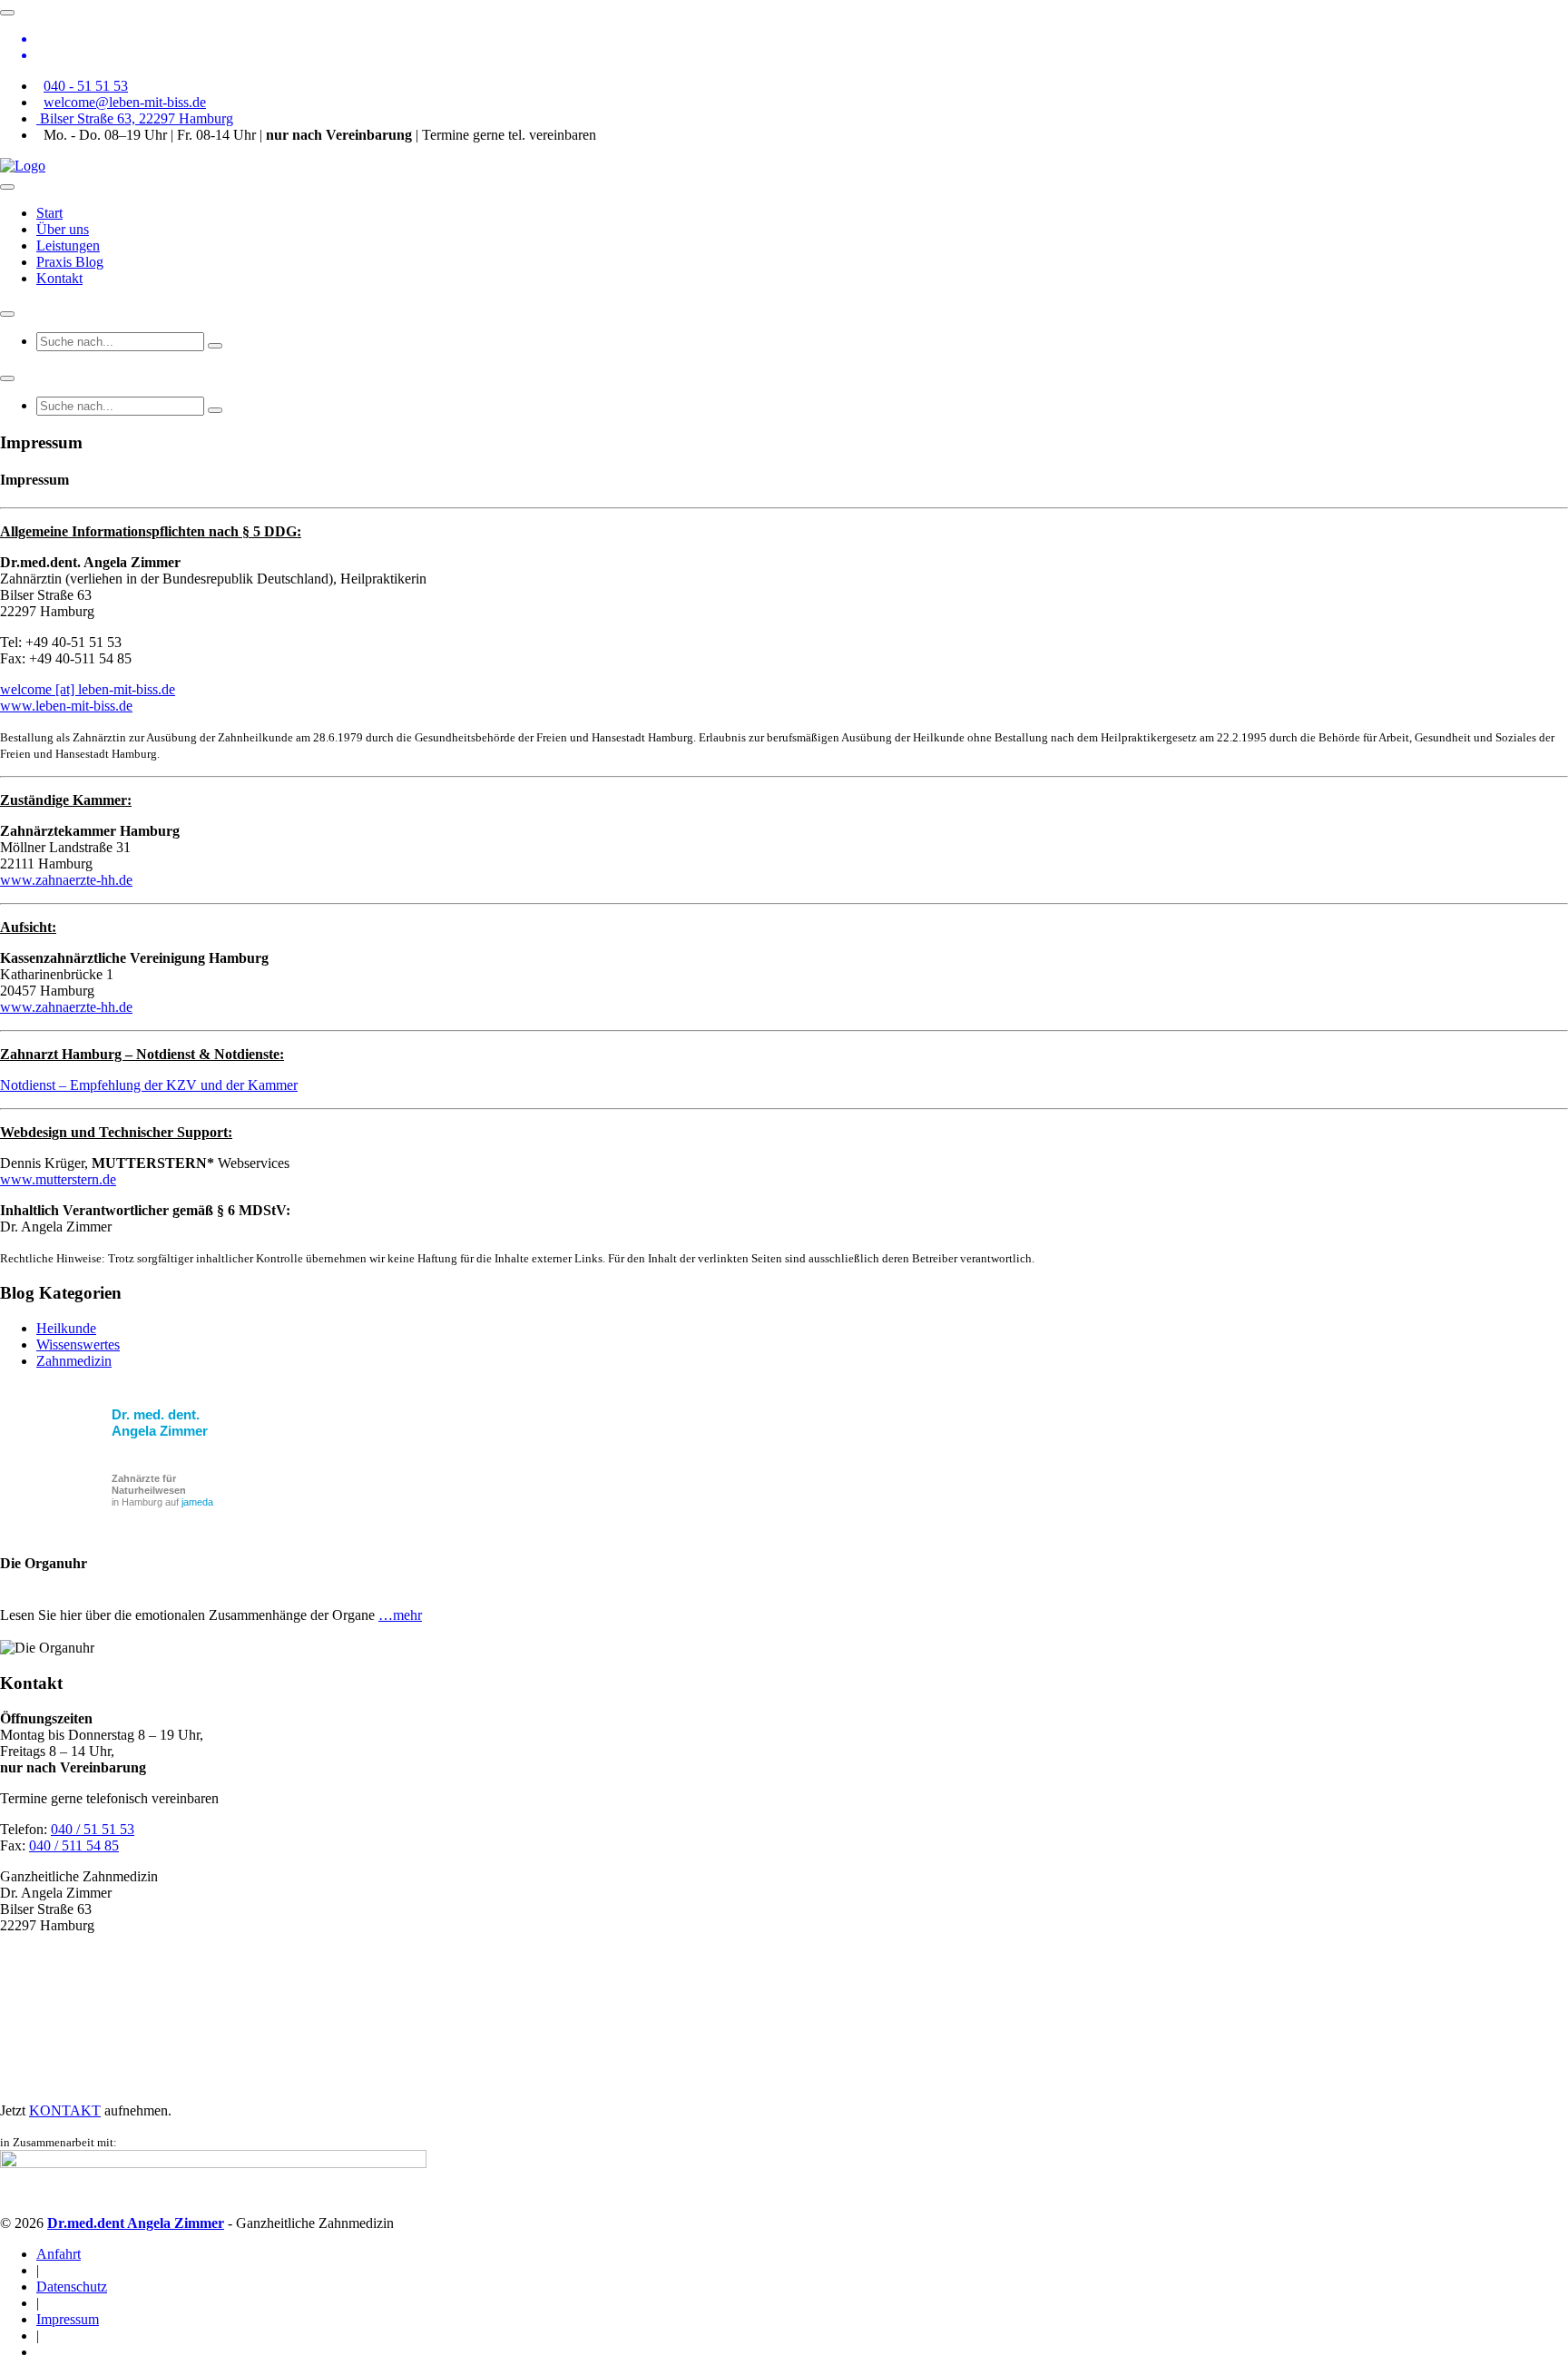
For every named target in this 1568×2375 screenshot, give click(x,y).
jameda (197, 1502)
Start (49, 213)
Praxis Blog (70, 262)
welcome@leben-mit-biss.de (125, 102)
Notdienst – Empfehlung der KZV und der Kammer (149, 1085)
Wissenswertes (78, 1345)
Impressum (68, 2319)
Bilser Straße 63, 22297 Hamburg (135, 118)
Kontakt (59, 278)
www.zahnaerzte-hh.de (66, 880)
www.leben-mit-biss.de (66, 706)
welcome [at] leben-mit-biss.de (88, 689)
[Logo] (23, 166)
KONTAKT (65, 2110)
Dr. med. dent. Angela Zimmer (160, 1423)
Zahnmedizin (74, 1361)
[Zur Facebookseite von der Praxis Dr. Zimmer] (802, 39)
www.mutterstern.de (58, 1179)
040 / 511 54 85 (74, 1845)
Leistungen (68, 245)
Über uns (63, 229)
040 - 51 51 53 (86, 86)
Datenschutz (72, 2287)
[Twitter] (802, 55)
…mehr (400, 1615)
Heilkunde (66, 1328)
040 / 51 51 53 (93, 1829)
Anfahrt (59, 2254)
